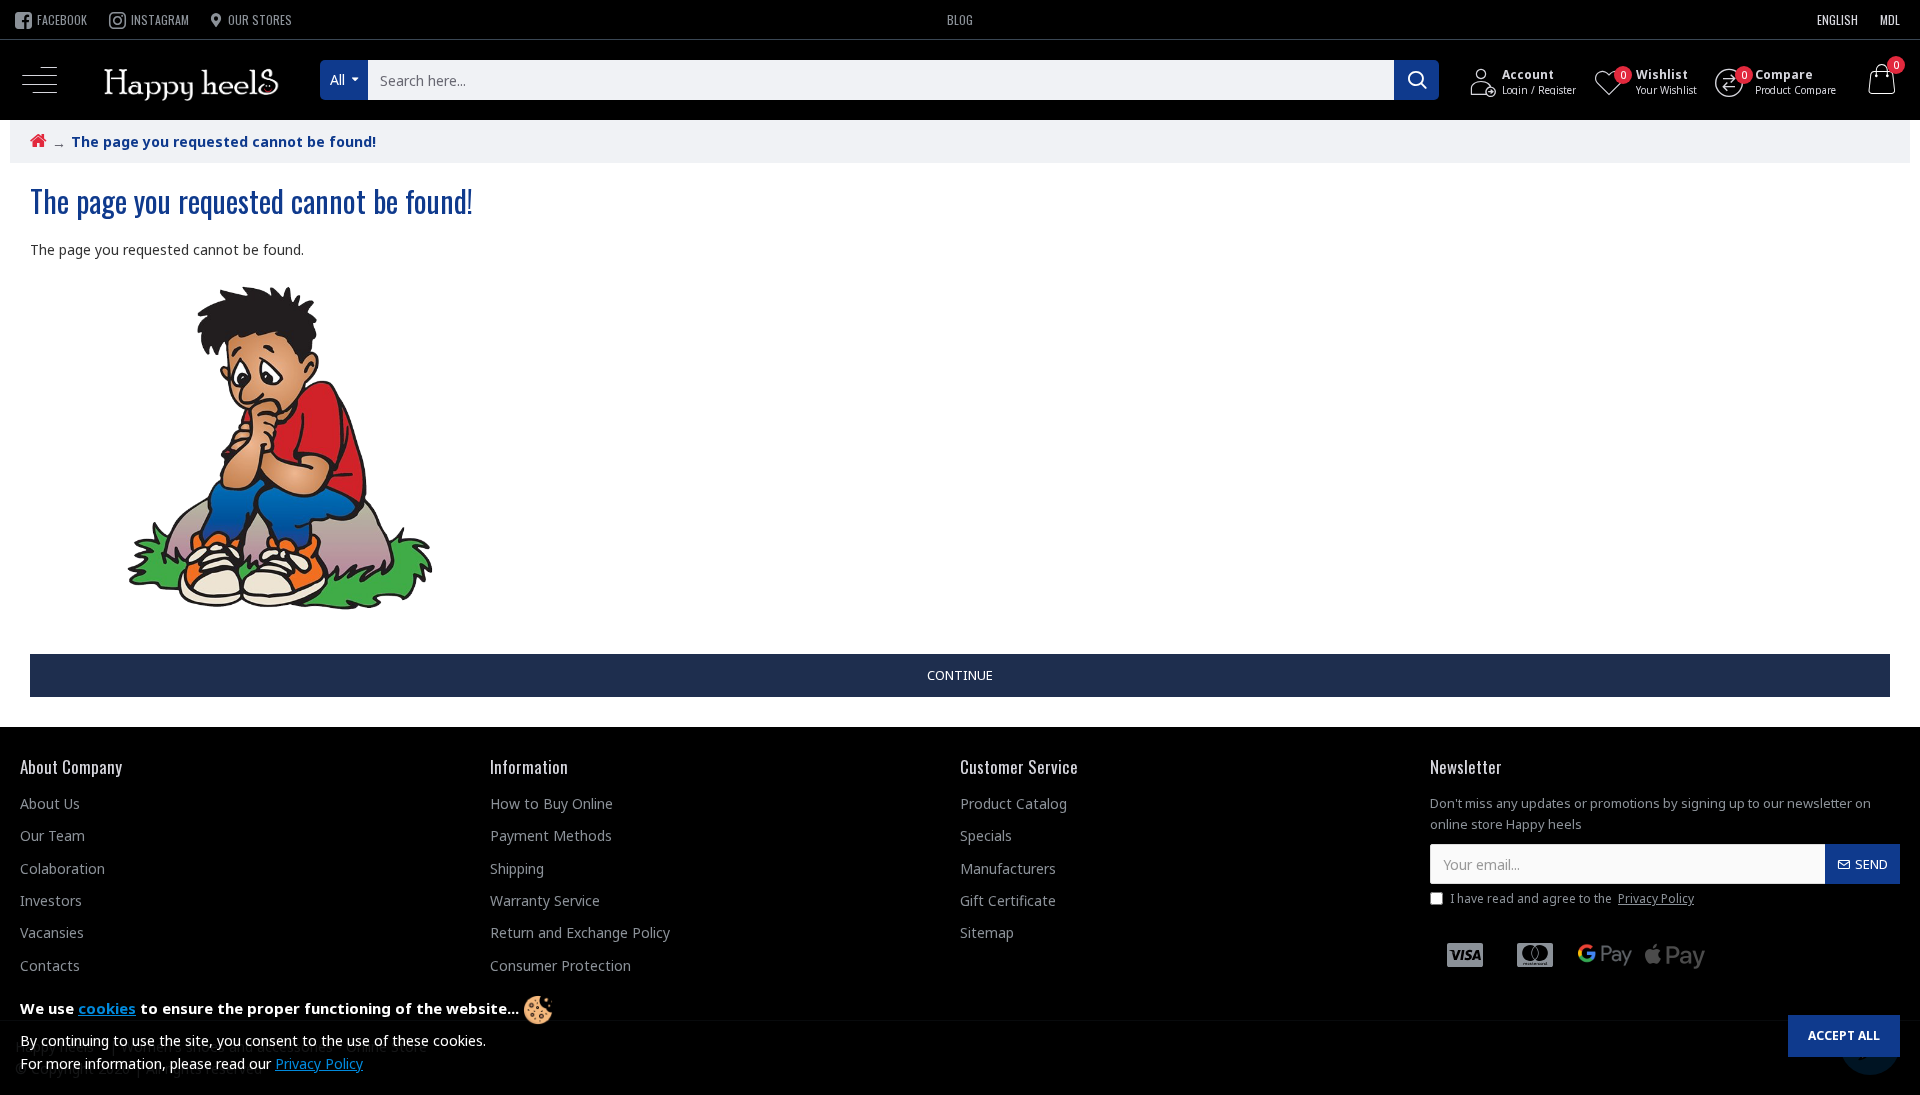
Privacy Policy (319, 1063)
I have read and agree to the (1572, 898)
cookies (107, 1008)
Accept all (1844, 1035)
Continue (960, 675)
